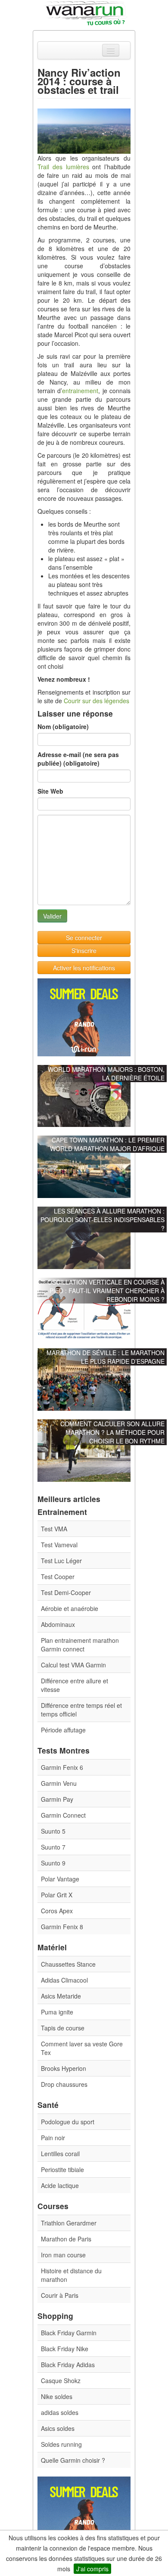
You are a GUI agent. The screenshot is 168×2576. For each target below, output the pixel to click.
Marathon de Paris (66, 2239)
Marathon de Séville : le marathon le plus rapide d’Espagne (106, 1357)
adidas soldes (60, 2412)
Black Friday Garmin (69, 2333)
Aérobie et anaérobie (70, 1608)
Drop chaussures (64, 2084)
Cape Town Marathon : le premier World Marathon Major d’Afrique (107, 1144)
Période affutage (63, 1730)
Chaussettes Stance (68, 1964)
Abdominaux (58, 1624)
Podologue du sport (68, 2122)
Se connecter (84, 937)
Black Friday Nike (65, 2349)
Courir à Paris (60, 2295)
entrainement (80, 391)
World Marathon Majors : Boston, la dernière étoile (106, 1074)
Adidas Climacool (64, 1980)
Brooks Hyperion (64, 2068)
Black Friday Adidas (68, 2365)
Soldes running (61, 2444)
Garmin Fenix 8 (62, 1927)
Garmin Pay (57, 1799)
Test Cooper (58, 1577)
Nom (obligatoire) (63, 726)
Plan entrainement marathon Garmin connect (80, 1645)
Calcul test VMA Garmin (73, 1665)
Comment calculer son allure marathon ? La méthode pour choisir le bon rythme (112, 1432)
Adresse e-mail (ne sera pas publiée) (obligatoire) (78, 759)
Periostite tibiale (62, 2169)
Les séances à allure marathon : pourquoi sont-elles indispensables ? (103, 1220)
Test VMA (54, 1529)
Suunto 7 (53, 1847)
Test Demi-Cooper (66, 1592)
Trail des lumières (63, 167)
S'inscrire (84, 950)
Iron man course (63, 2255)
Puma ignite (57, 2012)
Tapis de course (63, 2028)
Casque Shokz (61, 2380)
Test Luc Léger (61, 1561)
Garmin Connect (63, 1815)
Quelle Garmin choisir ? (73, 2460)
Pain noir (53, 2138)
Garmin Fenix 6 (62, 1767)
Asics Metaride (61, 1996)
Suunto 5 (53, 1831)
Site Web (50, 791)
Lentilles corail (60, 2154)
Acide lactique (60, 2185)
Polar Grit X (57, 1895)
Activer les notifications (84, 968)
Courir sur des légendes (96, 701)
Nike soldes (57, 2396)
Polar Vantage (60, 1879)
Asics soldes (58, 2428)
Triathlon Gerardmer (69, 2223)
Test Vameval (59, 1545)
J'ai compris (92, 2569)
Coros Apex (57, 1911)
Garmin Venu (59, 1783)
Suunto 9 (53, 1863)
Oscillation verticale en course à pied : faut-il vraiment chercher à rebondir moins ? (106, 1291)
